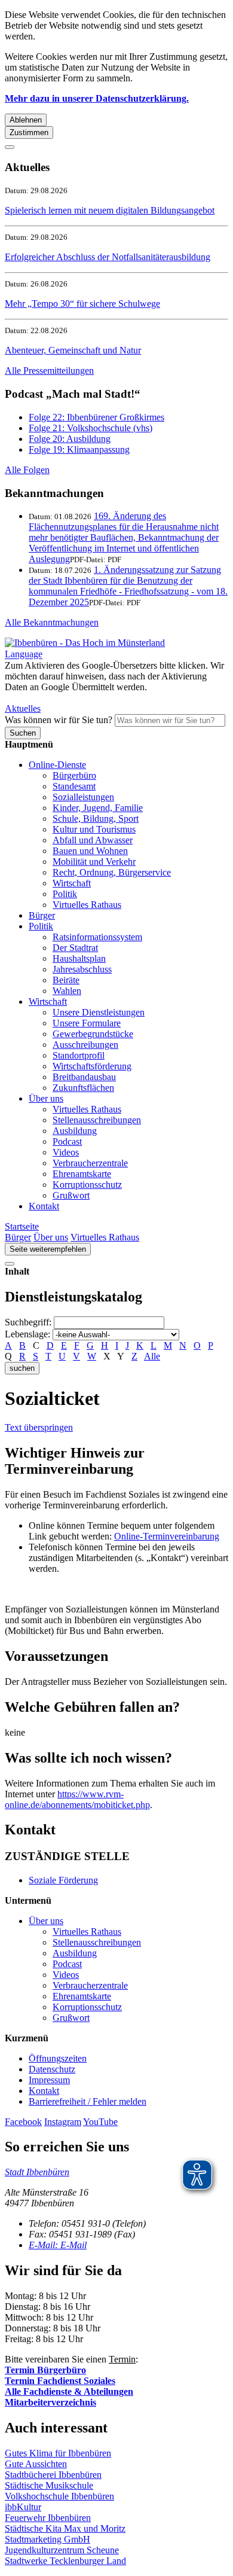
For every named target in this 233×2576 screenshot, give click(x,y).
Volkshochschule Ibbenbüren (59, 2496)
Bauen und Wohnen (90, 851)
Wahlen (67, 991)
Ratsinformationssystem (97, 937)
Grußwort (71, 1195)
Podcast (67, 1141)
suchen (22, 1368)
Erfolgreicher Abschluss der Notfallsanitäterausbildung (108, 257)
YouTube (100, 2122)
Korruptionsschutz (87, 1185)
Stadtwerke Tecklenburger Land (65, 2561)
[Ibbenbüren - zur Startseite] (85, 643)
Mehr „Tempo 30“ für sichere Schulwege (82, 304)
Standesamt (74, 786)
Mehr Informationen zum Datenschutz (76, 698)
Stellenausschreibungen (97, 1120)
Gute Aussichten (36, 2464)
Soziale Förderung (63, 1880)
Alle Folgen (27, 470)
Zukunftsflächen (83, 1088)
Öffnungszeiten (58, 2058)
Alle (152, 1356)
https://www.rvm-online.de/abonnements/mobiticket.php (77, 1799)
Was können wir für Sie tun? (59, 720)
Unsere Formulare (87, 1023)
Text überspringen (39, 1427)
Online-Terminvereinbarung (167, 1536)
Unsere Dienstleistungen (99, 1012)
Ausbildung (75, 1131)
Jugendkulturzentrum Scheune (62, 2550)
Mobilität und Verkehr (94, 862)
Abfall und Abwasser (93, 840)
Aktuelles (23, 708)
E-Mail (58, 2245)
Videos (66, 1152)
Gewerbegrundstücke (93, 1034)
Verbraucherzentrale (90, 1163)
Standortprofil (79, 1055)
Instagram (63, 2122)
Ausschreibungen (85, 1045)
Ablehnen (26, 120)
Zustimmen (29, 132)
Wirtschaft (72, 883)
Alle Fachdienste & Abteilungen (69, 2391)
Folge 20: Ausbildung (70, 439)
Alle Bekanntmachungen (52, 622)
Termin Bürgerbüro (45, 2370)
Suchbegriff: (28, 1322)
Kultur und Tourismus (94, 829)
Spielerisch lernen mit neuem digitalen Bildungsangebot (110, 210)
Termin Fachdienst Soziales (60, 2381)
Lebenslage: (27, 1334)
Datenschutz (52, 2069)
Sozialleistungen (83, 797)
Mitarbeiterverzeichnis (50, 2402)
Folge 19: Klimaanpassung (79, 449)
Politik (65, 894)
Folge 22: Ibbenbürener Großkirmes (96, 417)
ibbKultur (23, 2507)
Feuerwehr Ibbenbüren (48, 2518)
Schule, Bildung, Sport (96, 818)
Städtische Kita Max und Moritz (65, 2528)
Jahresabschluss (82, 969)
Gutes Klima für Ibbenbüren (58, 2453)
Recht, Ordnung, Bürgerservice (112, 872)
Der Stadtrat (75, 948)
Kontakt (44, 1206)
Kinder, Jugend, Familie (98, 808)
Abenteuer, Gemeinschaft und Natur (73, 350)
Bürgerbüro (74, 775)
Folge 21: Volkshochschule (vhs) (91, 428)
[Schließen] (10, 147)
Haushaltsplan (79, 958)
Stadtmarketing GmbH (47, 2539)
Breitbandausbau (84, 1077)
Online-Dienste (57, 765)
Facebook (23, 2122)
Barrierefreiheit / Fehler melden (88, 2101)
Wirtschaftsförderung (92, 1066)
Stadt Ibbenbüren (37, 2172)
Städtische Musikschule (49, 2485)
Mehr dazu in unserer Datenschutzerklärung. (97, 98)
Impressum (49, 2080)
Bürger (42, 915)
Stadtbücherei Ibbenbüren (53, 2475)
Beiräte (66, 980)
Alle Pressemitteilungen (49, 371)
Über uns (46, 1098)
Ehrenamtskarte (82, 1174)
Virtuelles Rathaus (87, 905)
